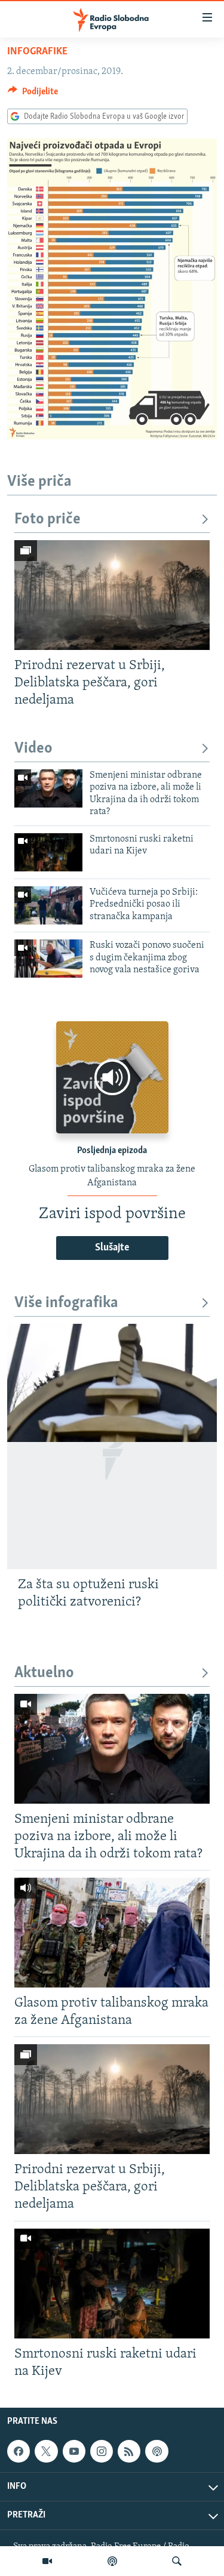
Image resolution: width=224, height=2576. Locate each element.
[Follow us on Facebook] (19, 2451)
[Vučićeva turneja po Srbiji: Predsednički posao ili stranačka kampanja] (48, 905)
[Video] (47, 2561)
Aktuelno (44, 1673)
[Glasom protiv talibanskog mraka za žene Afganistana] (112, 1933)
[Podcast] (112, 2561)
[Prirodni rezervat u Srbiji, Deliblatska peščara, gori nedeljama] (112, 595)
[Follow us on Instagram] (102, 2451)
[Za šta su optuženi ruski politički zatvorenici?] (112, 1446)
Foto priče (47, 520)
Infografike (37, 52)
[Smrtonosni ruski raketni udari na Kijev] (48, 852)
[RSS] (129, 2451)
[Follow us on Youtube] (74, 2451)
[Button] (33, 94)
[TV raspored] (157, 2451)
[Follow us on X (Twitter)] (46, 2451)
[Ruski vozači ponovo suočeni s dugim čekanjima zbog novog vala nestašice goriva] (48, 959)
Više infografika (66, 1303)
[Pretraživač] (177, 2561)
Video (33, 749)
